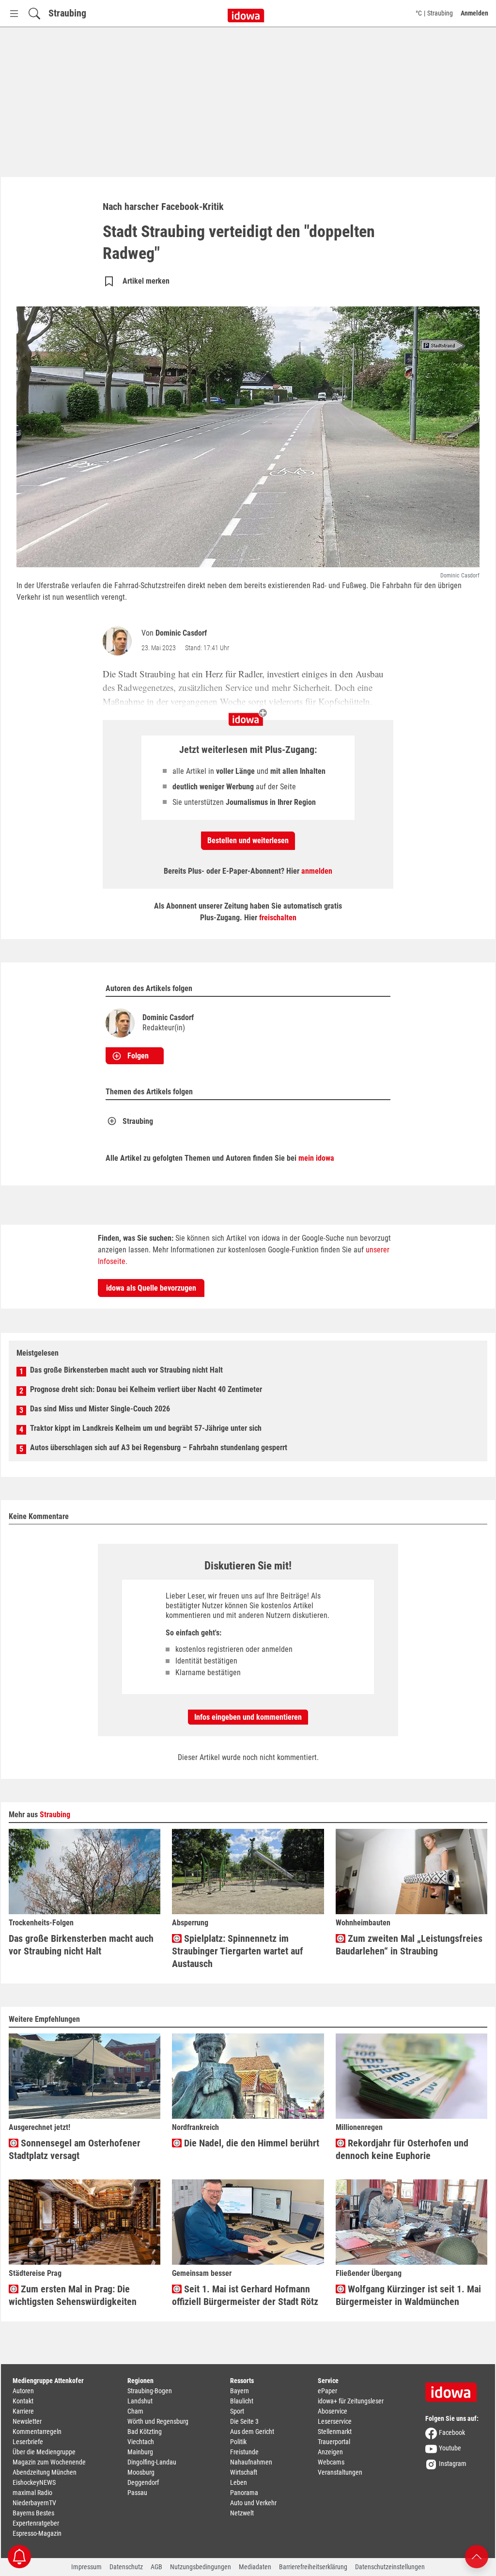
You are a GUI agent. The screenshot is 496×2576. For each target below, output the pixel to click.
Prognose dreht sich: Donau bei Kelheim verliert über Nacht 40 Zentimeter (146, 1389)
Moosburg (141, 2472)
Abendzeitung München (45, 2472)
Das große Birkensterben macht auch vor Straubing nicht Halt (126, 1370)
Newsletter (27, 2421)
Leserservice (335, 2421)
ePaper (327, 2391)
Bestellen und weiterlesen (248, 840)
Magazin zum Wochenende (49, 2462)
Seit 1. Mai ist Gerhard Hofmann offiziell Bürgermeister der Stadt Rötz (245, 2295)
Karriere (23, 2411)
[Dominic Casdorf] (119, 641)
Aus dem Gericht (252, 2432)
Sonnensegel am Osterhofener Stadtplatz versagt (75, 2149)
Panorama (244, 2493)
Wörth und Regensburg (158, 2421)
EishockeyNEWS (34, 2482)
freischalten (278, 918)
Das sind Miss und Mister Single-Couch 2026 (100, 1409)
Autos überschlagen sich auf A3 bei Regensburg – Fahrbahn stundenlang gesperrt (159, 1448)
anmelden (317, 871)
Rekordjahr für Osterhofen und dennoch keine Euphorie (402, 2149)
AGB (156, 2567)
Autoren (23, 2391)
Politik (238, 2442)
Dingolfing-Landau (152, 2462)
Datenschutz (126, 2567)
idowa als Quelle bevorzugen (151, 1288)
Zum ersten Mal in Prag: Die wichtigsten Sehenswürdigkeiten (73, 2295)
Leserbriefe (28, 2442)
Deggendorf (143, 2482)
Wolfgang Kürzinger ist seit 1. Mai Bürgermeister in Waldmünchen (408, 2295)
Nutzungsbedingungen (201, 2567)
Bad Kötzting (145, 2432)
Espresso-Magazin (37, 2533)
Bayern (240, 2391)
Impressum (86, 2567)
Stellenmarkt (335, 2432)
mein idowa (316, 1158)
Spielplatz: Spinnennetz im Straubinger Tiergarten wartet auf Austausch (238, 1951)
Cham (135, 2411)
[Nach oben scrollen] (477, 2556)
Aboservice (333, 2411)
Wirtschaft (244, 2472)
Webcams (331, 2462)
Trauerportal (334, 2442)
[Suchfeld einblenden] (34, 13)
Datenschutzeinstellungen (390, 2567)
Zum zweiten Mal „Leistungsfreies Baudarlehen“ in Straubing (409, 1945)
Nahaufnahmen (251, 2462)
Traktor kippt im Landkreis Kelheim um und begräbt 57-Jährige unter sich (146, 1428)
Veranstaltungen (340, 2472)
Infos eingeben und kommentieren (248, 1717)
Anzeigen (330, 2452)
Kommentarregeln (37, 2432)
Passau (137, 2493)
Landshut (140, 2401)
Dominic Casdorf (181, 633)
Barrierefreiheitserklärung (313, 2567)
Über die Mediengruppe (44, 2452)
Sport (237, 2411)
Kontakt (23, 2401)
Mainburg (140, 2452)
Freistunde (244, 2452)
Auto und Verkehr (253, 2503)
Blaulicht (242, 2401)
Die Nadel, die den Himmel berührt (250, 2143)
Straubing (67, 13)
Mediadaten (255, 2567)
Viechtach (141, 2442)
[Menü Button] (14, 13)
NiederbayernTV (34, 2503)
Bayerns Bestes (33, 2513)
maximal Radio (32, 2493)
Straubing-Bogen (150, 2391)
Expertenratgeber (36, 2523)
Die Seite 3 (244, 2421)
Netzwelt (242, 2513)
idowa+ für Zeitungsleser (351, 2401)
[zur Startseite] (454, 2389)
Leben (239, 2482)
